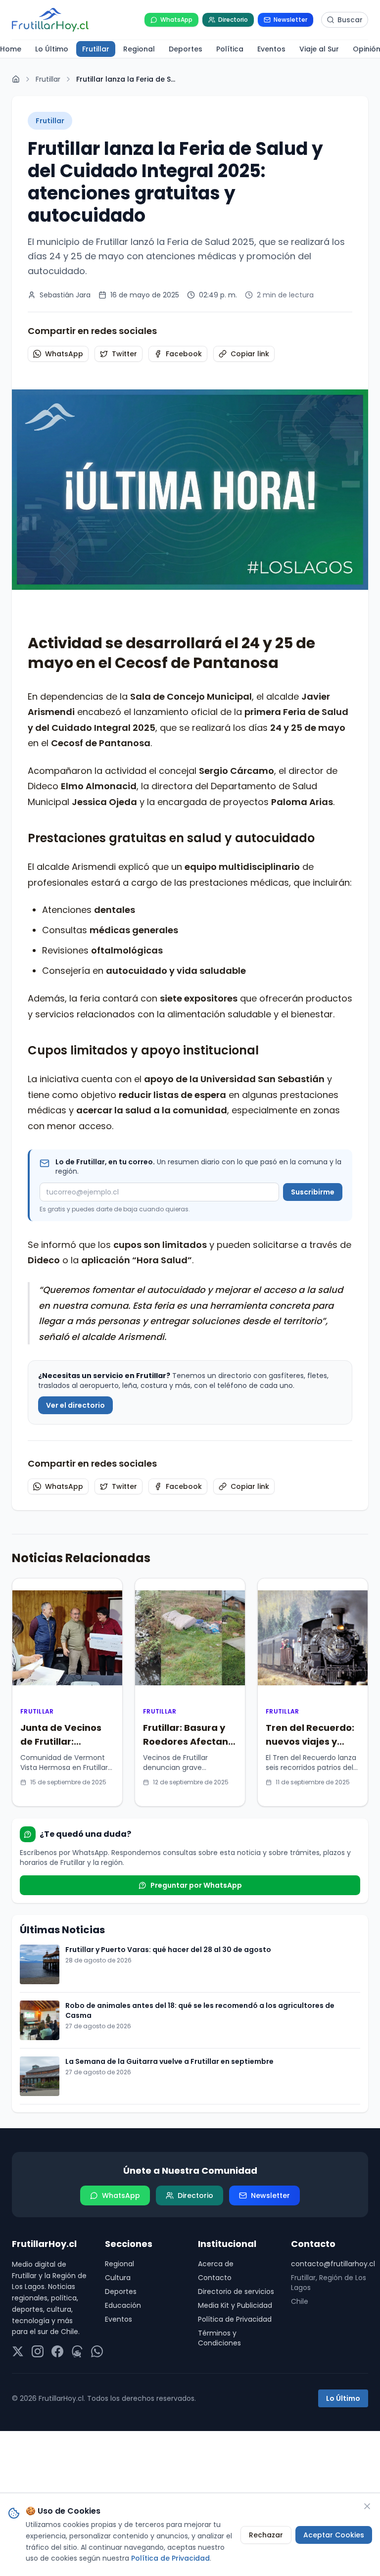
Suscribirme (313, 1192)
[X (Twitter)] (18, 2351)
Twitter (124, 354)
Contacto (215, 2278)
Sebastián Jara (65, 295)
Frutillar (48, 79)
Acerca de (216, 2264)
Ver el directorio (75, 1405)
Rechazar (266, 2535)
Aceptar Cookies (334, 2535)
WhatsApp (64, 354)
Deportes (121, 2291)
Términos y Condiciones (219, 2338)
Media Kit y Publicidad (235, 2305)
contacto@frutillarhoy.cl (330, 2264)
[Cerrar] (367, 2506)
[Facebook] (57, 2351)
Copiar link (250, 354)
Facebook (184, 354)
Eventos (119, 2319)
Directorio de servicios (236, 2291)
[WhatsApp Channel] (97, 2351)
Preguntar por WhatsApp (196, 1885)
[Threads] (77, 2351)
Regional (119, 2264)
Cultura (118, 2278)
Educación (123, 2305)
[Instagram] (38, 2351)
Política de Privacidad (235, 2319)
